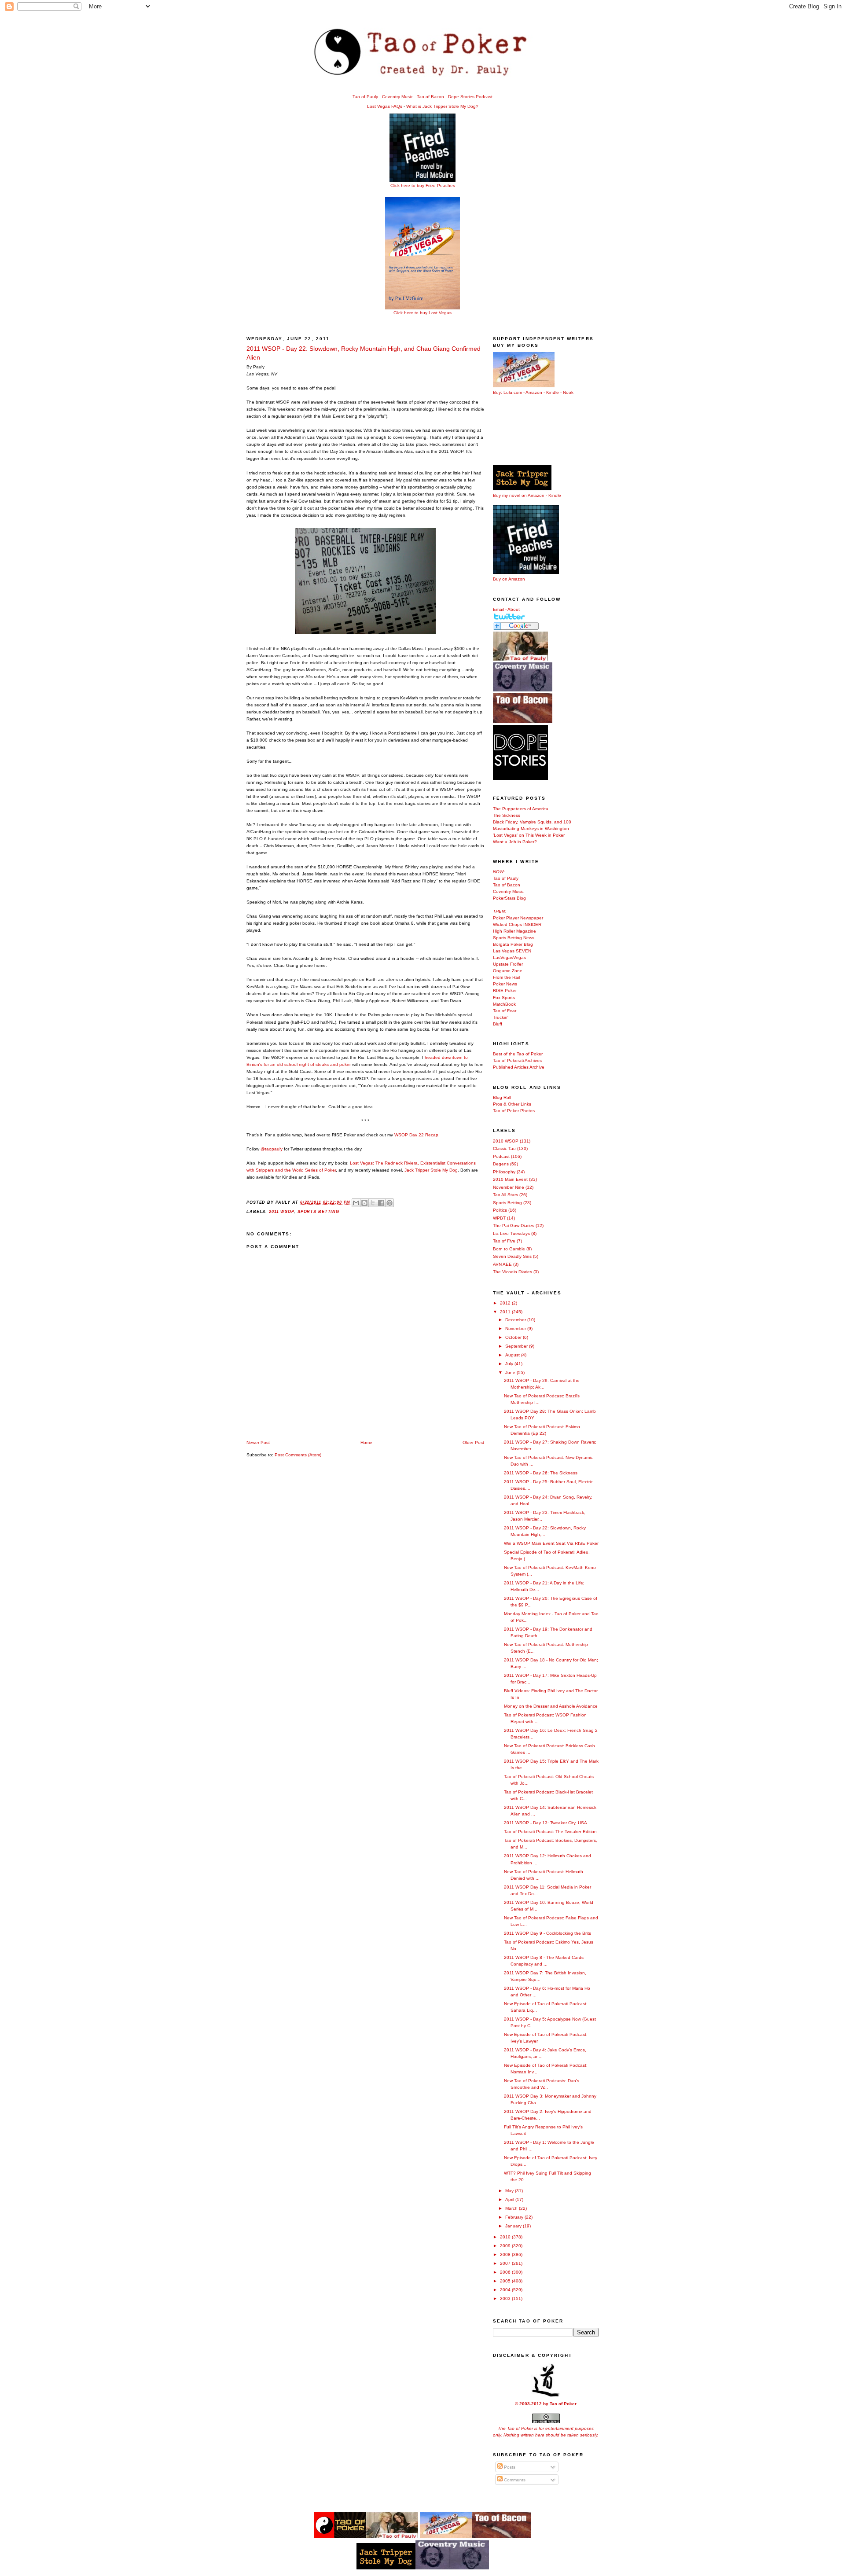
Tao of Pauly (365, 97)
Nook (568, 392)
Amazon (534, 392)
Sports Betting (318, 1212)
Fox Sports (504, 998)
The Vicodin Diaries (513, 1272)
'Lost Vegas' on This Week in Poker (529, 835)
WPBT (499, 1218)
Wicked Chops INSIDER (517, 924)
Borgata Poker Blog (513, 944)
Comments (514, 2480)
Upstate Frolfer (508, 964)
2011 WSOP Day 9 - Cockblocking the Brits (547, 1933)
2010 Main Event (510, 1179)
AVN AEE (502, 1264)
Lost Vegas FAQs (385, 106)
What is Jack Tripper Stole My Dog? (442, 106)
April (510, 2199)
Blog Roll (502, 1097)
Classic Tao (504, 1148)
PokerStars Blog (509, 898)
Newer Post (258, 1442)
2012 (506, 1303)
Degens (501, 1164)
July (510, 1364)
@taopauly (272, 1149)
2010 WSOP (506, 1141)
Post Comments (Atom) (298, 1455)
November (516, 1328)
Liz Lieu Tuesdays (511, 1233)
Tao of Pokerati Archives (517, 1060)
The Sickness (507, 815)
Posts (509, 2467)
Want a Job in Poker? (515, 842)
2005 (506, 2281)
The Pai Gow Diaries (514, 1226)
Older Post (473, 1442)
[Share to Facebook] (381, 1203)
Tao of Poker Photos (514, 1111)
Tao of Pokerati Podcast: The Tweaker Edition (550, 1832)
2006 (506, 2272)
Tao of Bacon (430, 97)
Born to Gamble (509, 1249)
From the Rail (506, 977)
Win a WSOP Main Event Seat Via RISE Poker (551, 1543)
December (516, 1320)
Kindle (553, 392)
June (511, 1373)
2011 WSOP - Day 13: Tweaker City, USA (546, 1823)
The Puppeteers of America (521, 809)
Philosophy (504, 1172)
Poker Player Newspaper (518, 918)
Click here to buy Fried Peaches (423, 186)
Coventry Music (397, 97)
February (515, 2217)
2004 (506, 2290)
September (517, 1346)
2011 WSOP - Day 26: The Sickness (541, 1473)
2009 (506, 2246)
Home (366, 1442)
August (513, 1355)
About (514, 609)
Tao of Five (504, 1241)
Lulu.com (513, 392)
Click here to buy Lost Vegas (422, 313)
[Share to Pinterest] (389, 1203)
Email (498, 609)
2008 (506, 2254)
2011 (506, 1312)
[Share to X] (373, 1203)
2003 (506, 2299)
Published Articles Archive (519, 1067)
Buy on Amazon (509, 579)
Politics (500, 1210)
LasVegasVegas (509, 957)
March (512, 2208)
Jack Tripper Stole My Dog (431, 1170)
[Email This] (356, 1203)
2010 (506, 2237)
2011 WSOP (281, 1212)
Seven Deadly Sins (512, 1256)
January (514, 2226)
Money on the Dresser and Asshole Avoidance (551, 1706)
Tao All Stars (505, 1195)
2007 (506, 2263)
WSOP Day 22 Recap (416, 1135)
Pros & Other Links (512, 1104)
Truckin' (501, 1017)
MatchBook (504, 1004)
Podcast (501, 1156)
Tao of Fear (505, 1011)
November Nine (509, 1187)
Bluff (498, 1024)
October (514, 1337)
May (510, 2191)
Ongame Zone (508, 971)
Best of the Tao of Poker (518, 1054)
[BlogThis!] (364, 1203)
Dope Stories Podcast (470, 97)
